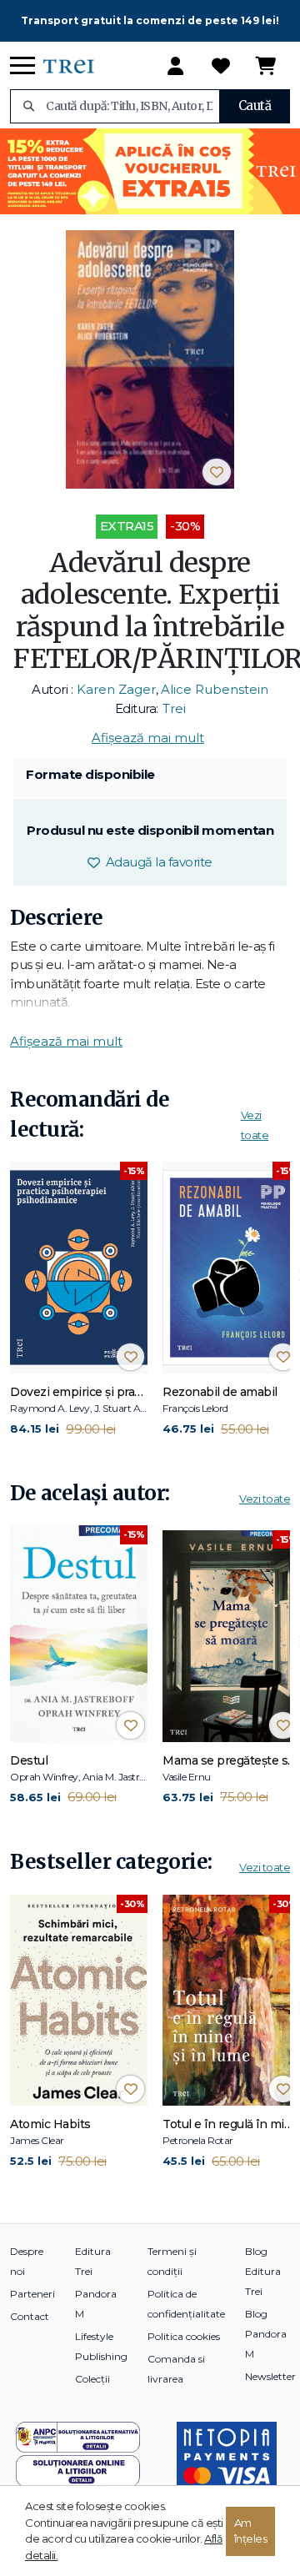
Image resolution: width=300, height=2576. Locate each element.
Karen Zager (116, 689)
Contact (30, 2316)
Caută (255, 105)
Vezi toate (265, 1499)
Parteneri (32, 2294)
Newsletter (270, 2376)
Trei (174, 708)
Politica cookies (184, 2336)
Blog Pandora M (266, 2334)
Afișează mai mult (148, 738)
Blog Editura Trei (263, 2271)
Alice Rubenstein (215, 689)
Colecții (92, 2379)
